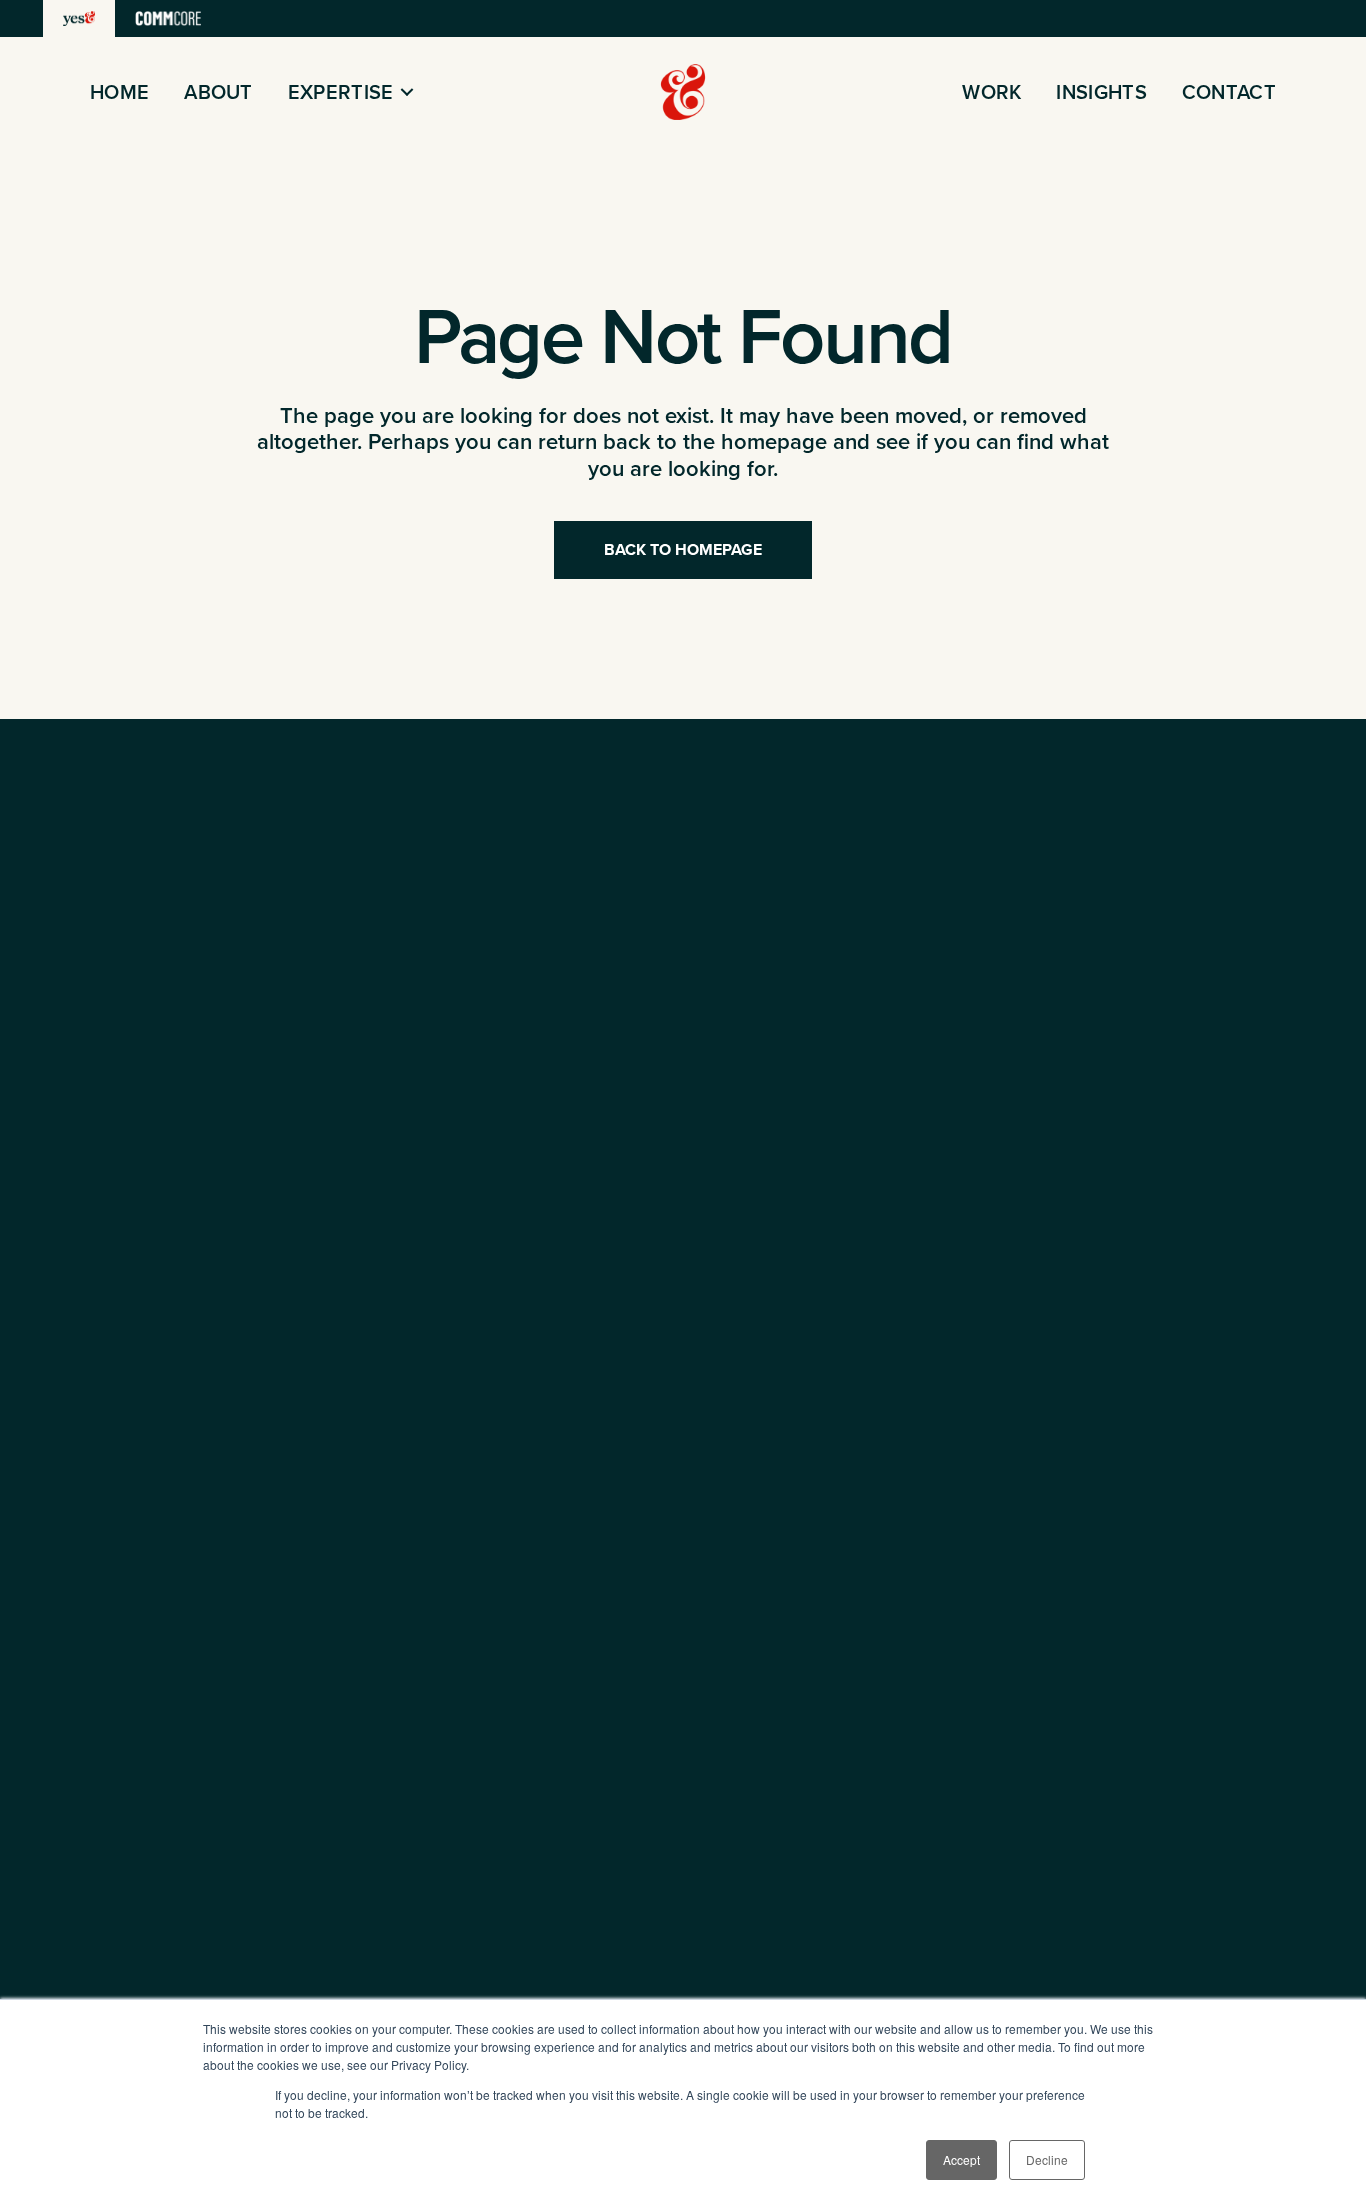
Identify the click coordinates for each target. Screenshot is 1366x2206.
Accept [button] (961, 2159)
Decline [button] (1047, 2159)
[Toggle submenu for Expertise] (407, 92)
